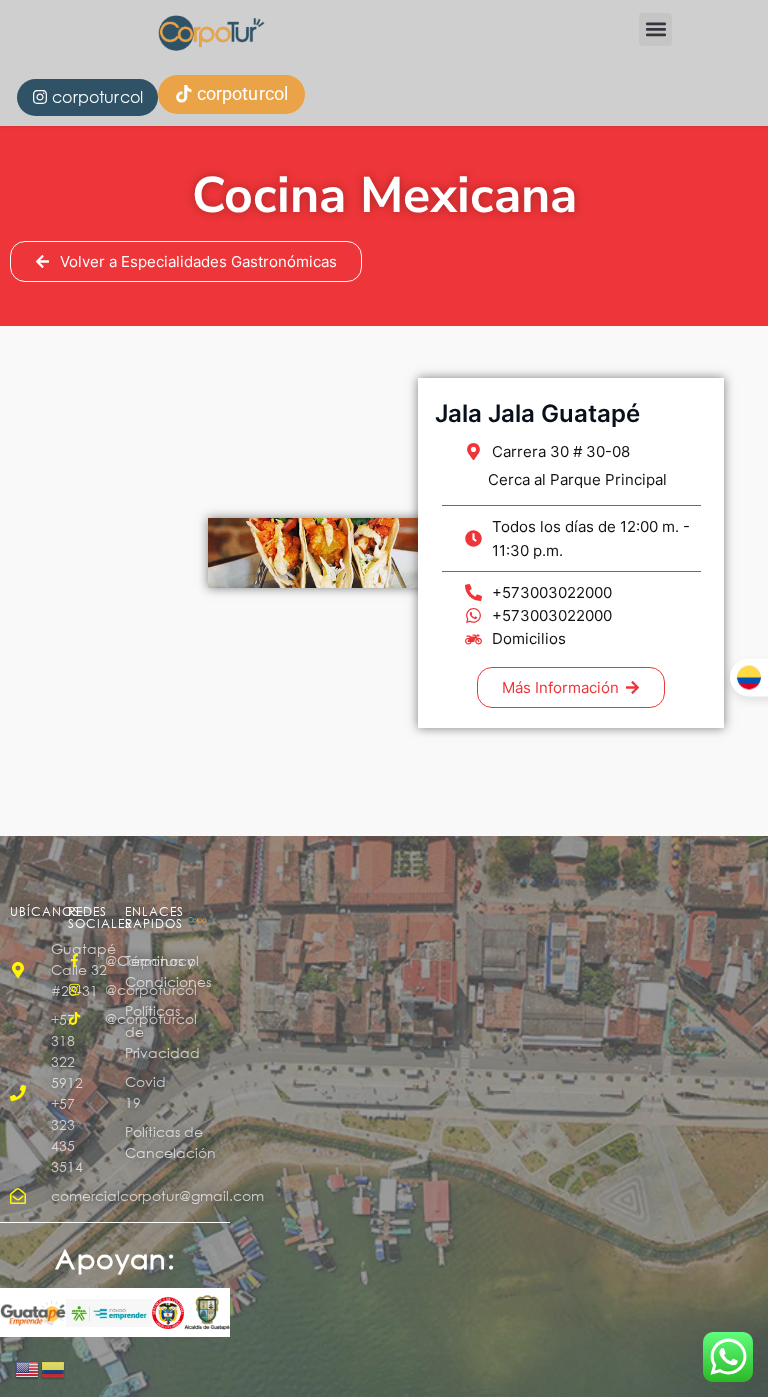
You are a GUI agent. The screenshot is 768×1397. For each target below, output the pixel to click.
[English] (28, 1369)
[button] (655, 29)
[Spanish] (54, 1369)
